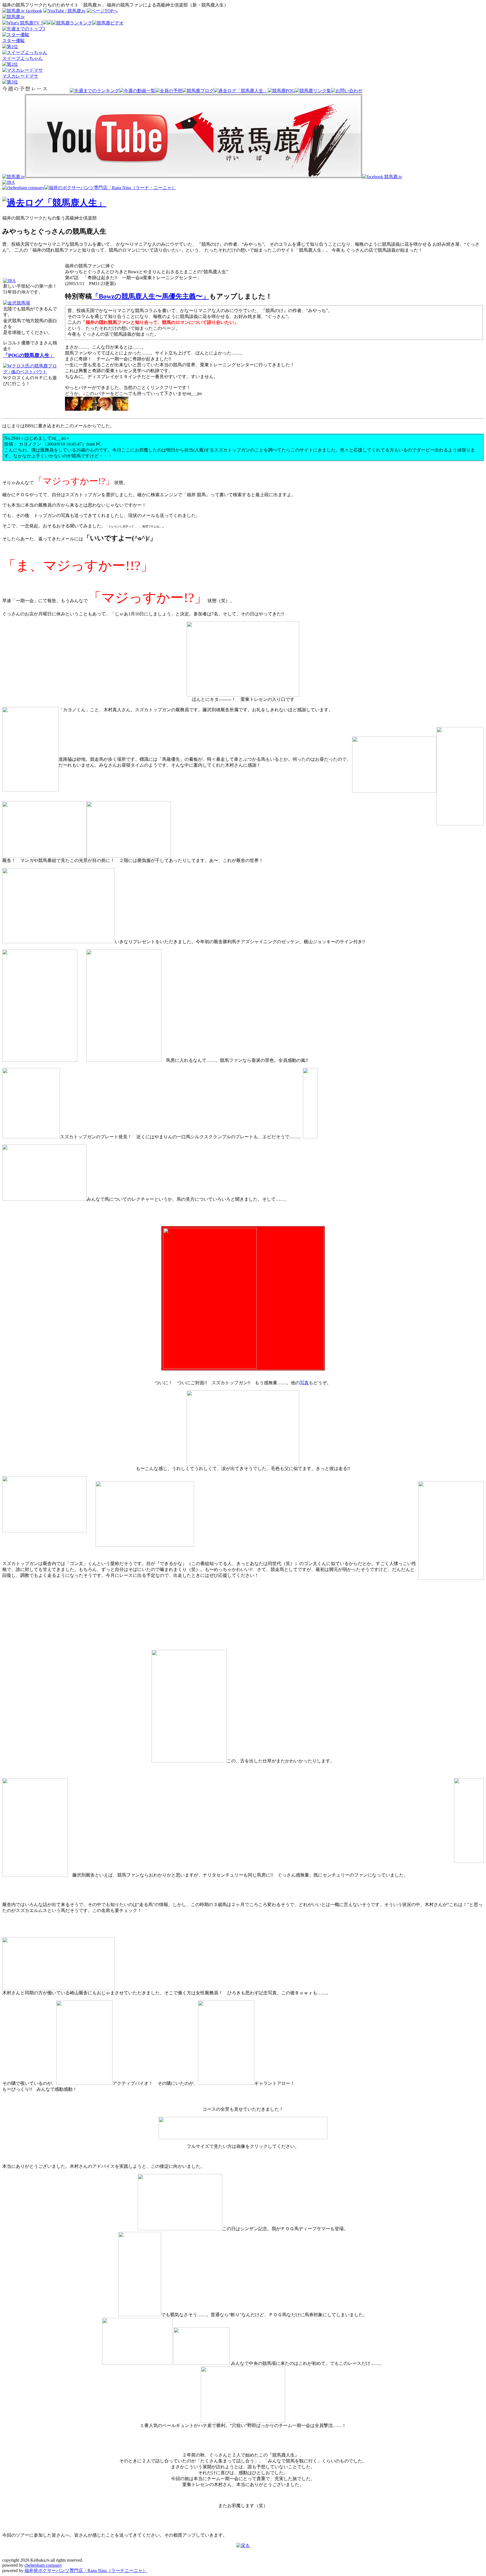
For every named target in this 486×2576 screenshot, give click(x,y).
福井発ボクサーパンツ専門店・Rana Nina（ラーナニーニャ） (86, 2571)
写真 (304, 1383)
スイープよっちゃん (22, 58)
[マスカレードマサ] (22, 70)
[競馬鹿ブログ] (198, 91)
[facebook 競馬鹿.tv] (382, 177)
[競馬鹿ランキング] (72, 23)
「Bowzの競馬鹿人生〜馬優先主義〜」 (151, 296)
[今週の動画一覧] (137, 91)
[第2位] (10, 64)
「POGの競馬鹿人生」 (29, 355)
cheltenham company (43, 2565)
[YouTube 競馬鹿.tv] (193, 177)
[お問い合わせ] (347, 91)
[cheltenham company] (23, 188)
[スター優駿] (16, 35)
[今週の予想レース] (36, 91)
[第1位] (10, 47)
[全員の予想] (169, 91)
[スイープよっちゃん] (25, 52)
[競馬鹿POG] (281, 91)
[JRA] (9, 182)
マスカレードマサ (20, 76)
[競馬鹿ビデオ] (108, 23)
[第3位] (10, 82)
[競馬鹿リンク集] (313, 91)
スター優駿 (13, 41)
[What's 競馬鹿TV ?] (22, 23)
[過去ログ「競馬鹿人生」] (241, 91)
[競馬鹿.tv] (13, 177)
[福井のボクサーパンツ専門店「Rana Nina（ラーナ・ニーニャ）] (110, 188)
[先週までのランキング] (94, 91)
